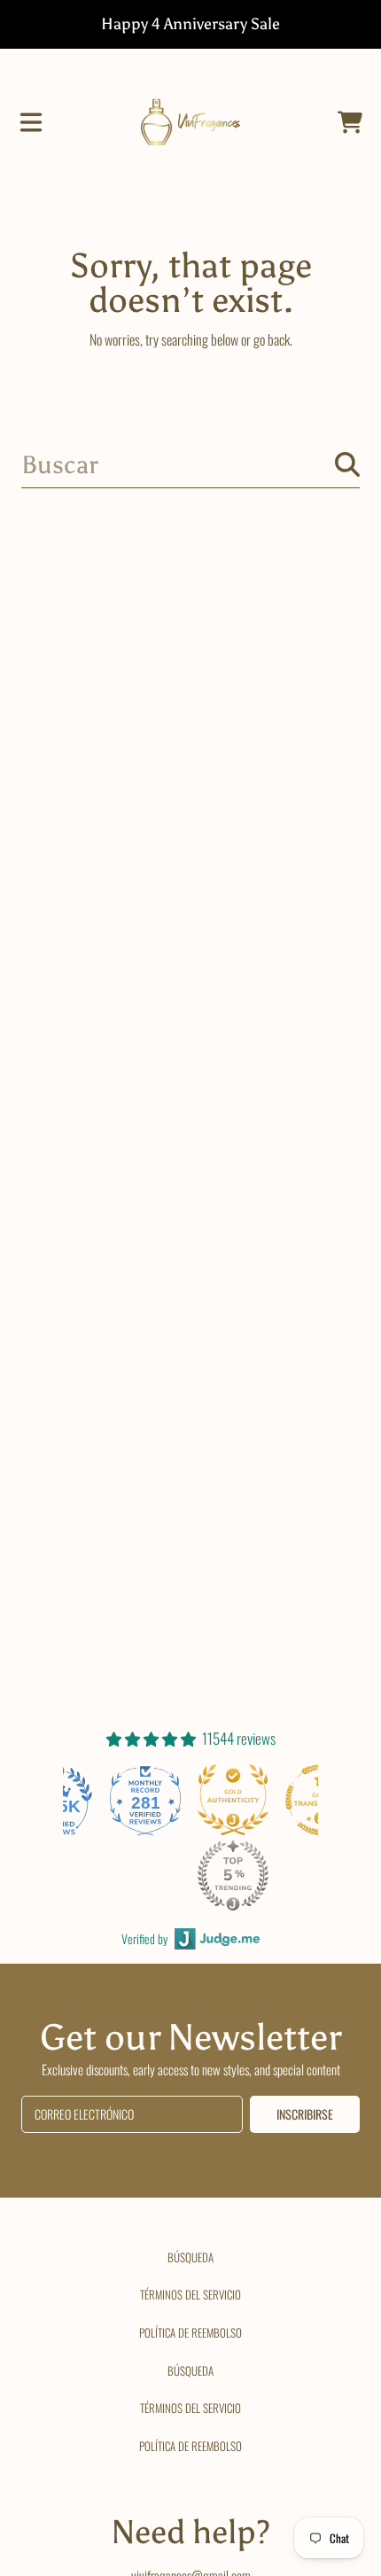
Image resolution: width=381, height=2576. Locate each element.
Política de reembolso (190, 2332)
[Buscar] (347, 464)
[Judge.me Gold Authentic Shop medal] (233, 1800)
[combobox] (190, 465)
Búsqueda (190, 2257)
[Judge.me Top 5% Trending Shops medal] (233, 1875)
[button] (31, 122)
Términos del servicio (190, 2294)
